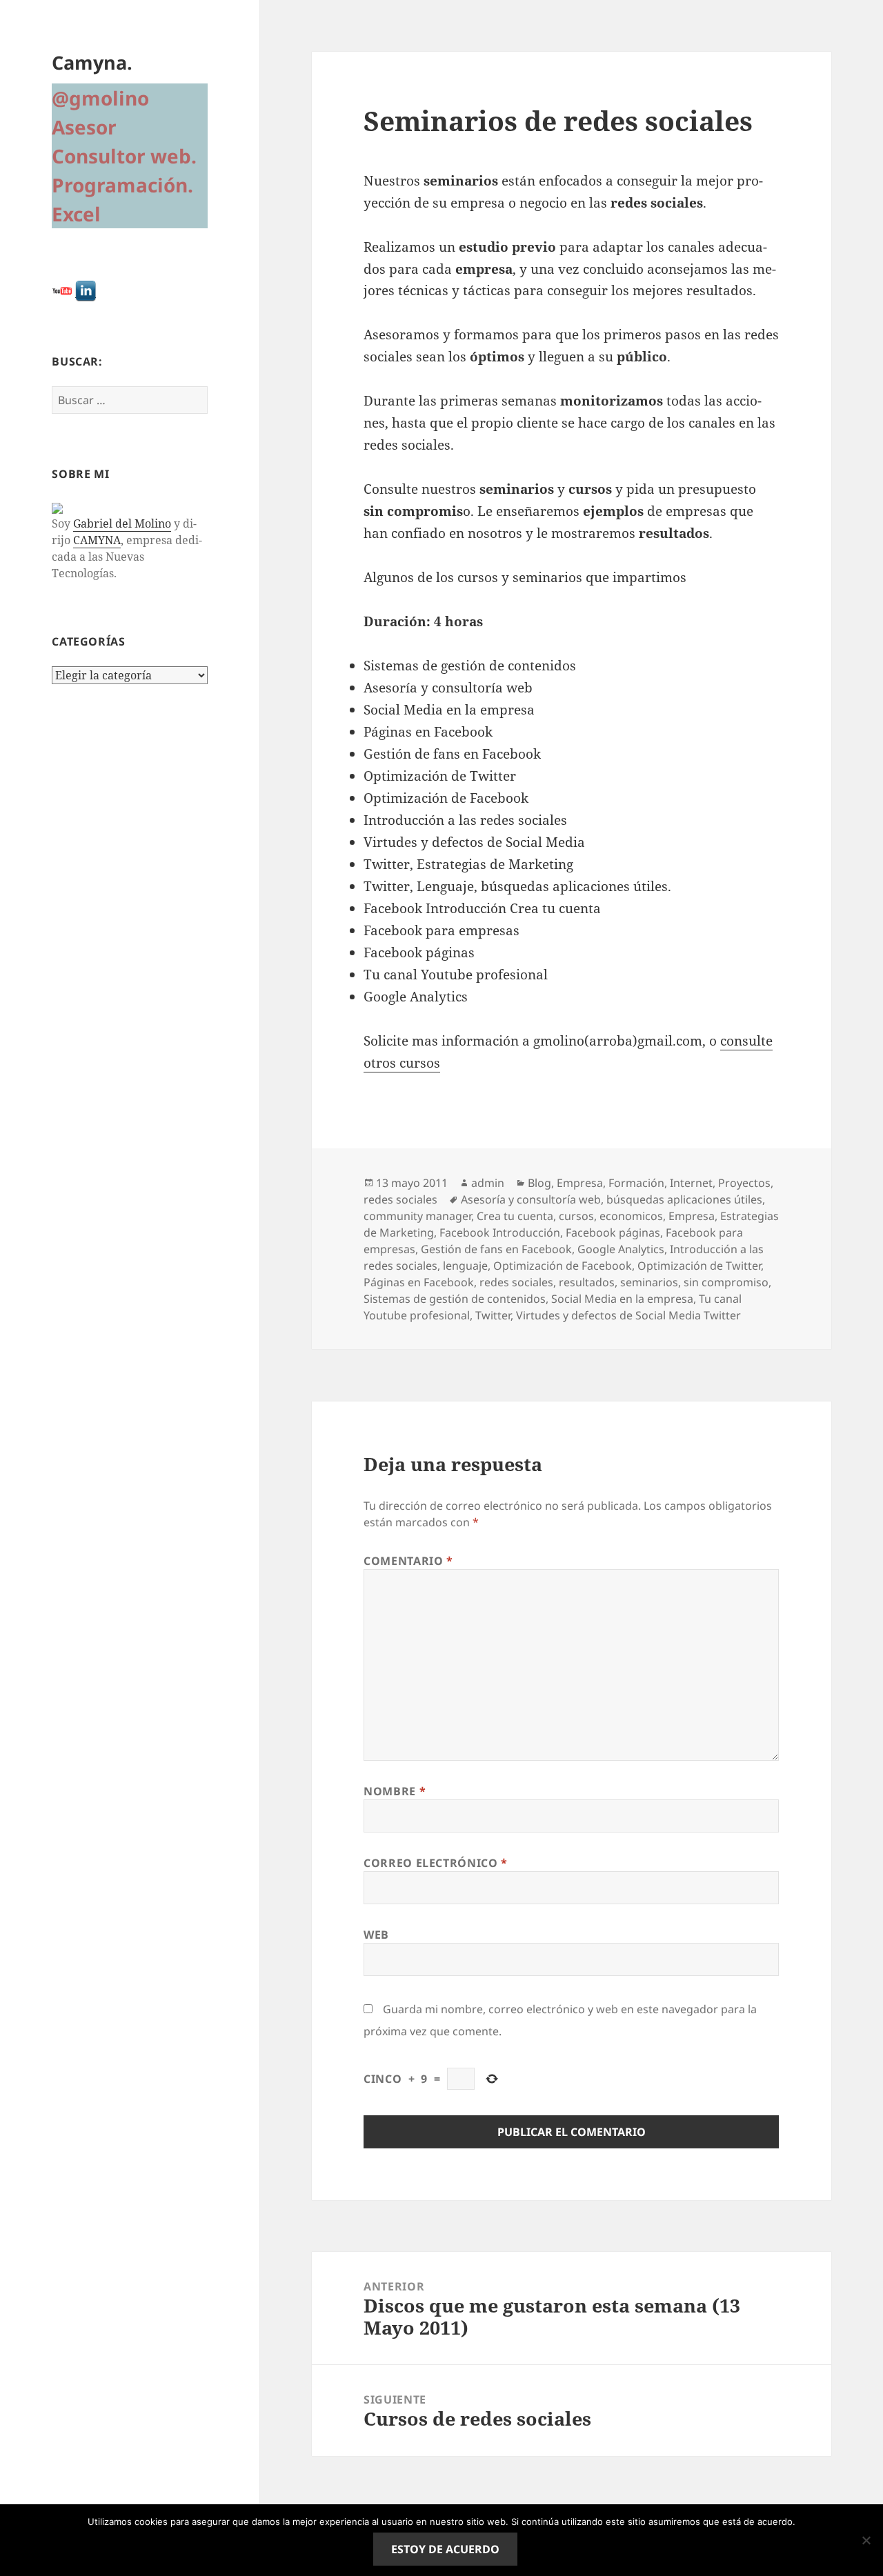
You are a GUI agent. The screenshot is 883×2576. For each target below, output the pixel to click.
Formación (636, 1183)
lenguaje (465, 1266)
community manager (417, 1216)
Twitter (493, 1315)
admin (488, 1183)
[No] (866, 2540)
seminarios (649, 1282)
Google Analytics (621, 1249)
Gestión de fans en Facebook (496, 1249)
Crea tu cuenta (515, 1216)
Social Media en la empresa (622, 1299)
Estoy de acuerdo (445, 2549)
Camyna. (92, 62)
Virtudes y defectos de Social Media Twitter (628, 1315)
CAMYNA (97, 540)
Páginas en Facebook (419, 1282)
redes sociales (400, 1199)
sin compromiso (726, 1282)
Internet (691, 1183)
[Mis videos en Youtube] (62, 290)
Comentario (408, 1561)
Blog (539, 1183)
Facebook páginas (613, 1232)
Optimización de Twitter (699, 1266)
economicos (631, 1216)
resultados (587, 1282)
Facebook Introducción (500, 1232)
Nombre (395, 1791)
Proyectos (744, 1183)
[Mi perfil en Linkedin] (86, 290)
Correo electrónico (436, 1863)
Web (376, 1935)
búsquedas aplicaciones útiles (684, 1199)
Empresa (580, 1183)
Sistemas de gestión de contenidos (455, 1299)
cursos (576, 1216)
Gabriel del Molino (122, 523)
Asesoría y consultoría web (531, 1199)
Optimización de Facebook (563, 1266)
